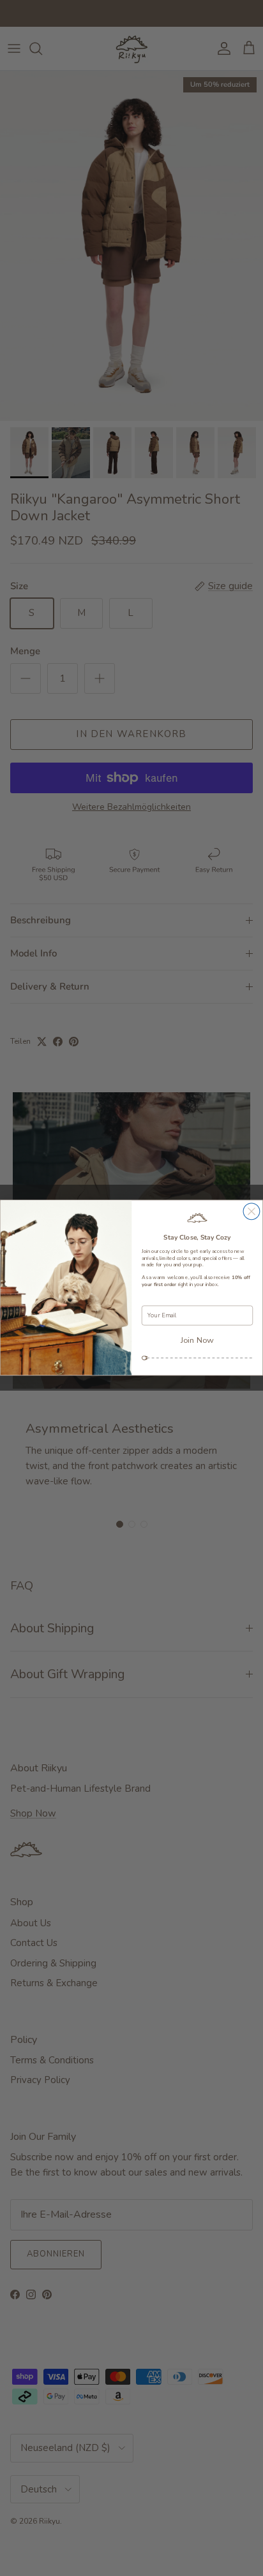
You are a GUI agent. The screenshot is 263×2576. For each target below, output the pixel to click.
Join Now (197, 1340)
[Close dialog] (252, 1211)
